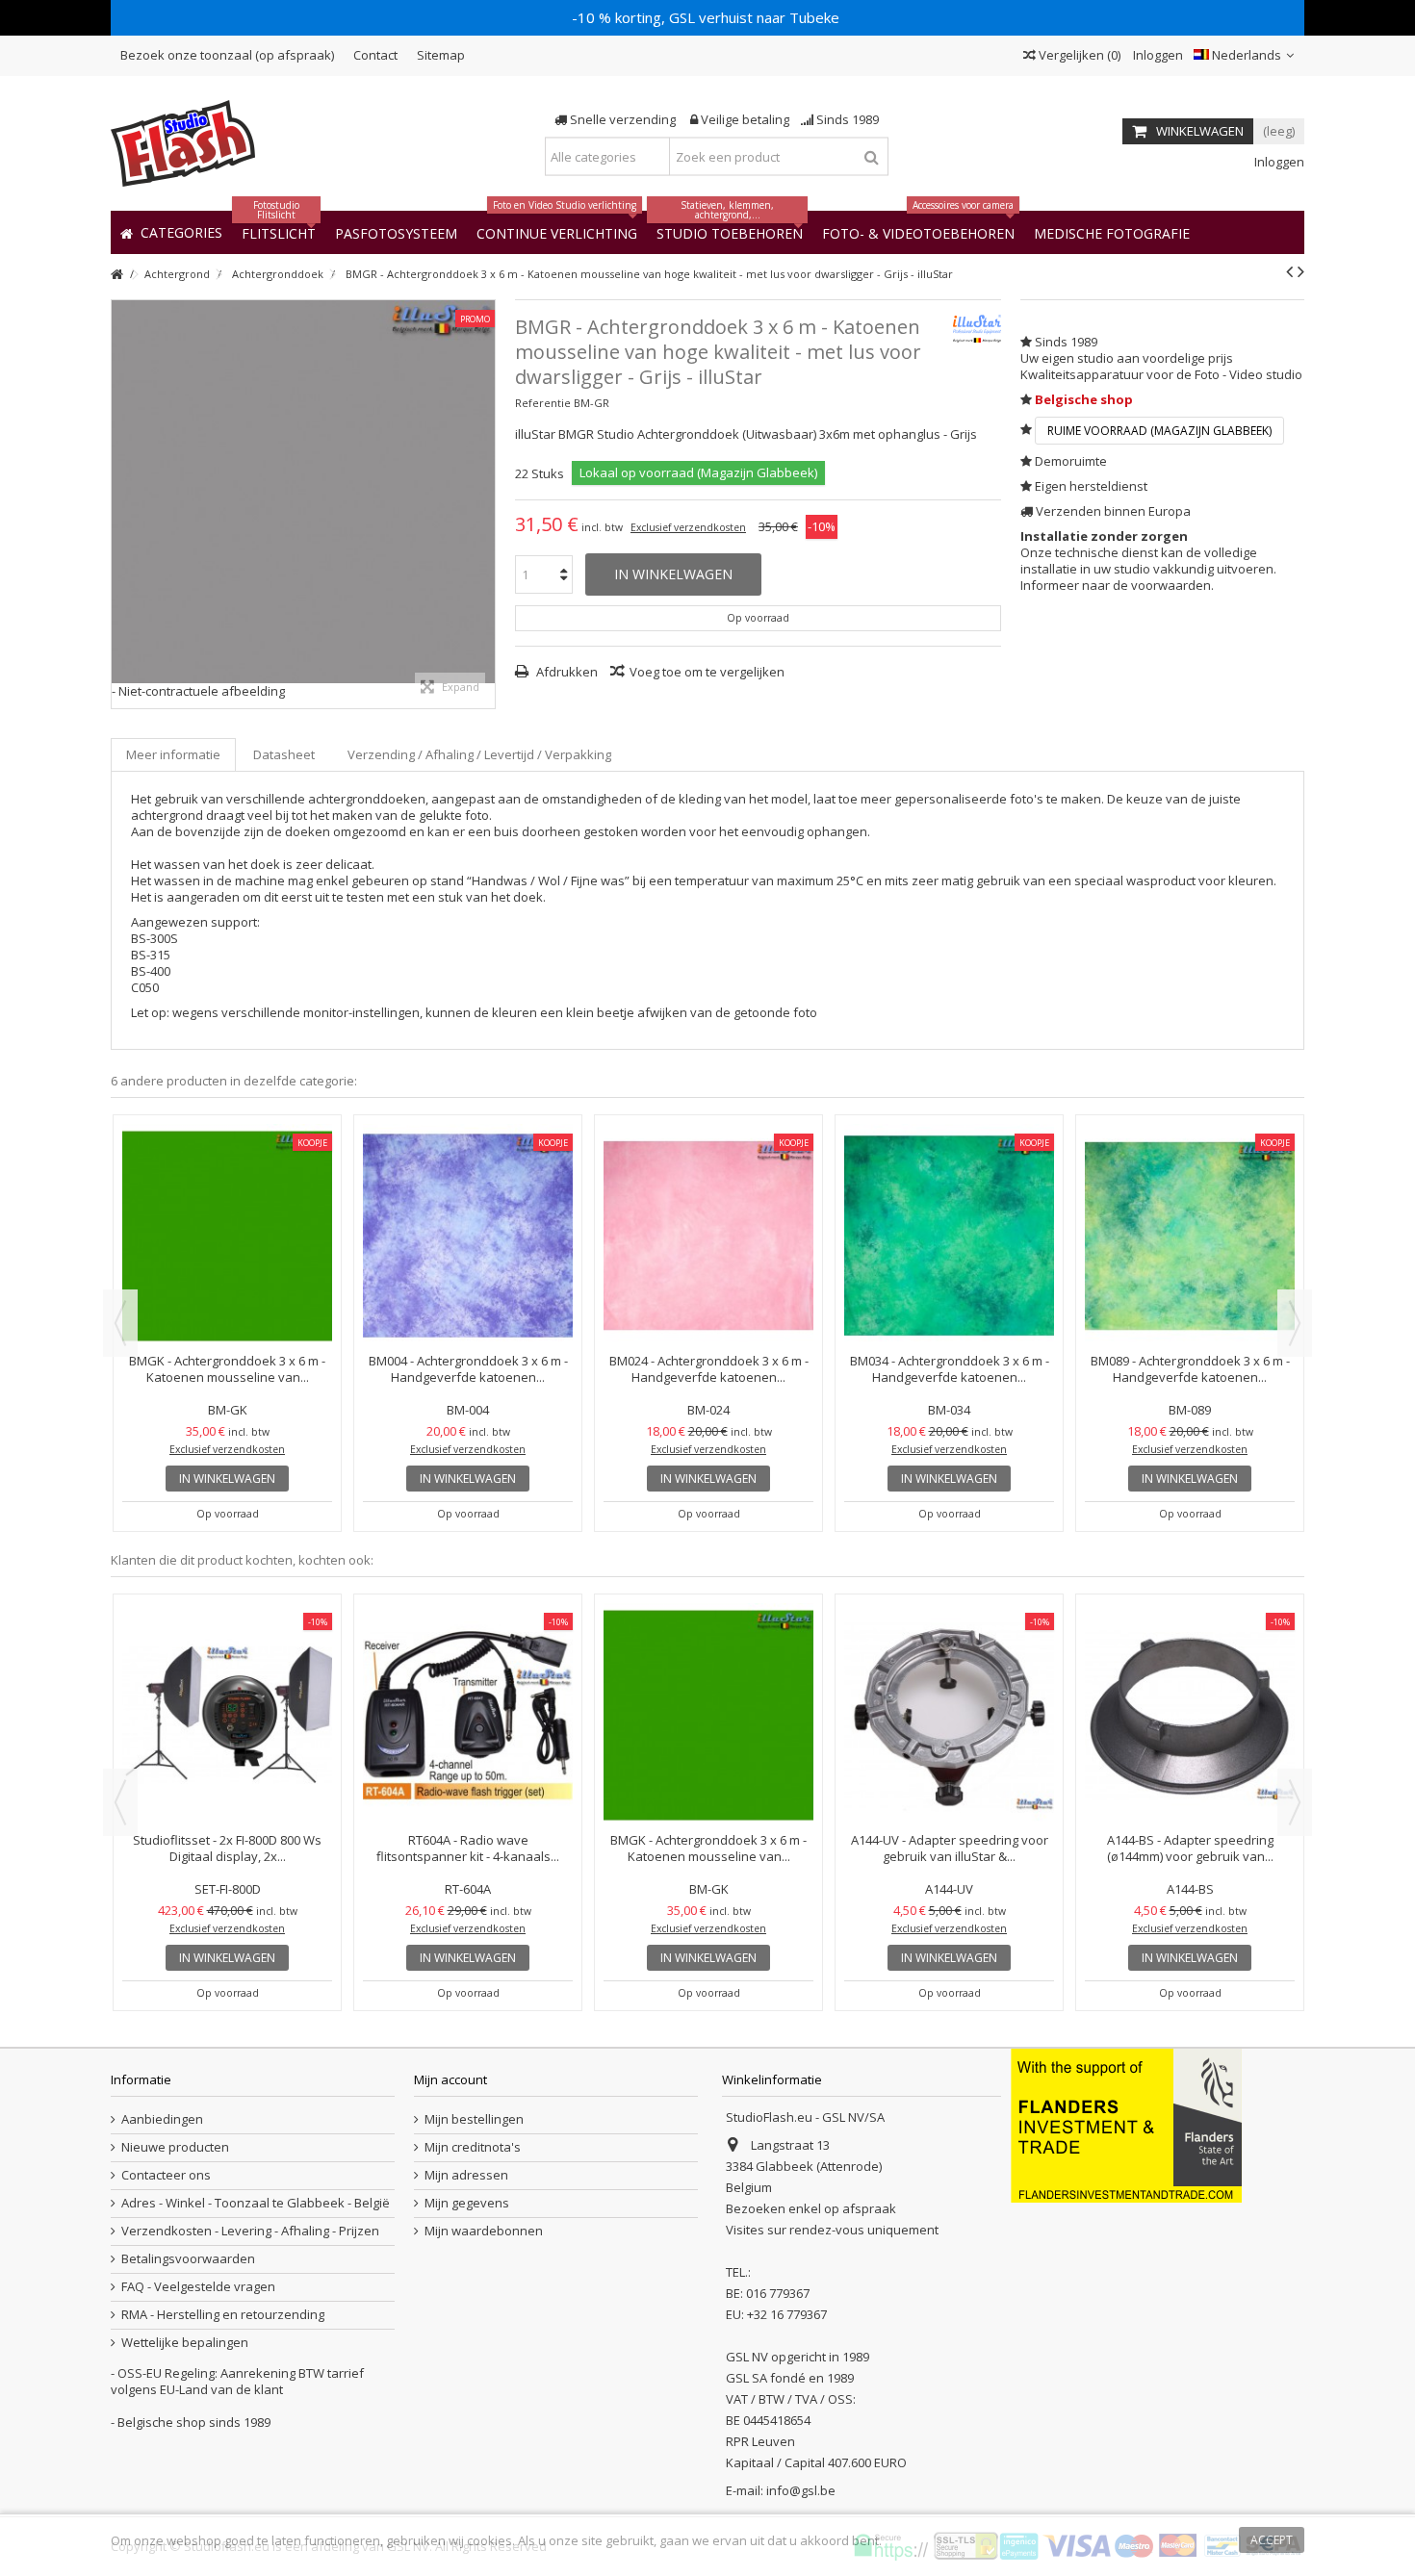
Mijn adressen (466, 2175)
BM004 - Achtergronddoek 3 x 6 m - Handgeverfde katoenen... (709, 1369)
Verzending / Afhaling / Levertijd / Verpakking (479, 754)
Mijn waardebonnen (484, 2231)
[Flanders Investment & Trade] (1126, 2125)
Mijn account (450, 2079)
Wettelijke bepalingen (185, 2343)
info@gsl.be (801, 2490)
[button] (1112, 232)
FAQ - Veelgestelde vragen (198, 2287)
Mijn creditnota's (473, 2147)
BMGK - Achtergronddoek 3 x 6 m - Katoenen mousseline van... (468, 1369)
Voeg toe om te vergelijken (707, 672)
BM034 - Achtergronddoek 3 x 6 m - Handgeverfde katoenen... (1190, 1369)
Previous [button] (120, 1323)
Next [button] (1295, 1323)
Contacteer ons (166, 2175)
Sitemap (441, 55)
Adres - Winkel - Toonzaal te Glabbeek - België (256, 2203)
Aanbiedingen (162, 2119)
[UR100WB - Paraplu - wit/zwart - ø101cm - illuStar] (227, 1632)
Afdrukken (566, 672)
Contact (375, 55)
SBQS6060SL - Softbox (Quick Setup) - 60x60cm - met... (468, 1682)
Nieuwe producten (175, 2147)
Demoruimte (1071, 461)
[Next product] (1301, 271)
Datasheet (284, 754)
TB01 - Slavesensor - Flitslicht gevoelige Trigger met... (1190, 1682)
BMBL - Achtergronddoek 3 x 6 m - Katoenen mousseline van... (227, 1369)
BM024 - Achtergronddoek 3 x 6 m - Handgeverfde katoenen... (950, 1369)
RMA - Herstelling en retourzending (223, 2315)
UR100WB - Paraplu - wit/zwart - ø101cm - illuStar (228, 1682)
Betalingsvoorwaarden (188, 2259)
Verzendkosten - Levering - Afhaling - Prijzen (250, 2231)
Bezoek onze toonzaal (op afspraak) (227, 55)
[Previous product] (1289, 271)
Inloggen (1157, 55)
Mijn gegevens (467, 2203)
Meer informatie (173, 754)
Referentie (543, 403)
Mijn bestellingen (474, 2119)
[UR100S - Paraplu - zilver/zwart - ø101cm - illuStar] (708, 1632)
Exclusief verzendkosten (688, 527)
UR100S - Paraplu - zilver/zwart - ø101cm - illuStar (709, 1682)
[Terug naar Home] (116, 275)
